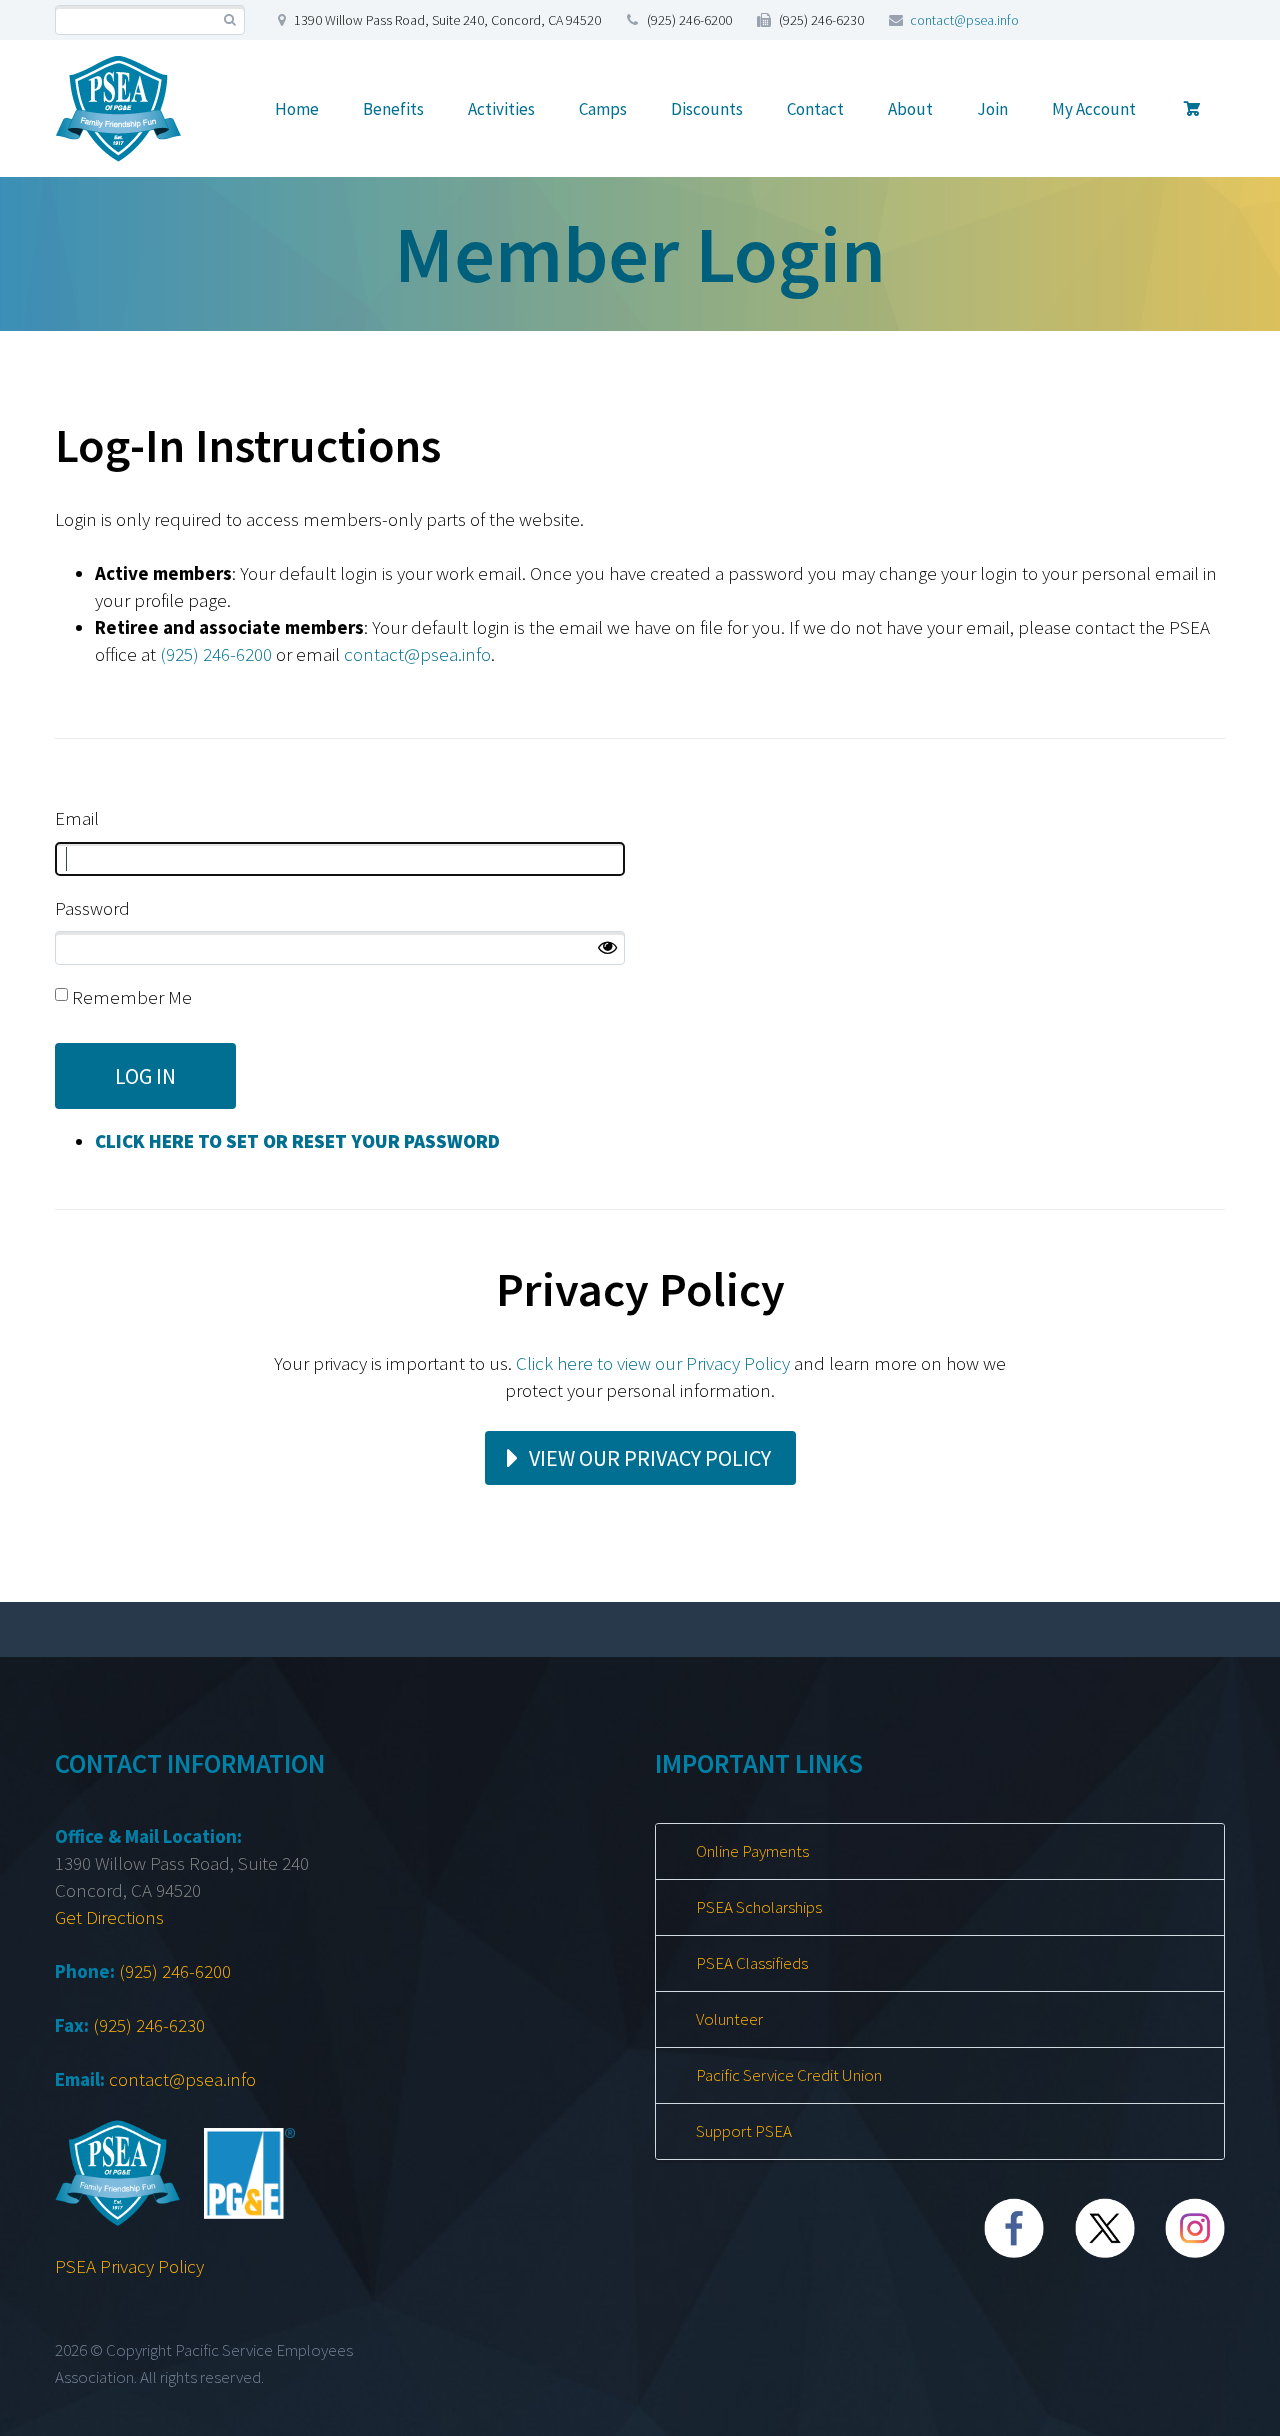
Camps (603, 109)
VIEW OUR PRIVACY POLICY (650, 1458)
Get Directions (109, 1917)
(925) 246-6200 (216, 654)
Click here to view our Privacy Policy (653, 1363)
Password (92, 908)
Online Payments (752, 1851)
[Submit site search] (229, 20)
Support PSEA (744, 2131)
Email (77, 818)
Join (992, 109)
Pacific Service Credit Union (789, 2075)
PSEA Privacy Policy (129, 2266)
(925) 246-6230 (149, 2025)
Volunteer (729, 2019)
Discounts (707, 109)
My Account (1094, 109)
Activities (501, 109)
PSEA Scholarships (759, 1907)
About (910, 109)
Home (297, 109)
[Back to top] (1223, 2411)
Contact (815, 109)
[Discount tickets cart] (1192, 109)
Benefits (393, 109)
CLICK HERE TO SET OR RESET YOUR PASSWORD (297, 1141)
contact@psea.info (964, 20)
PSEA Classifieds (752, 1963)
